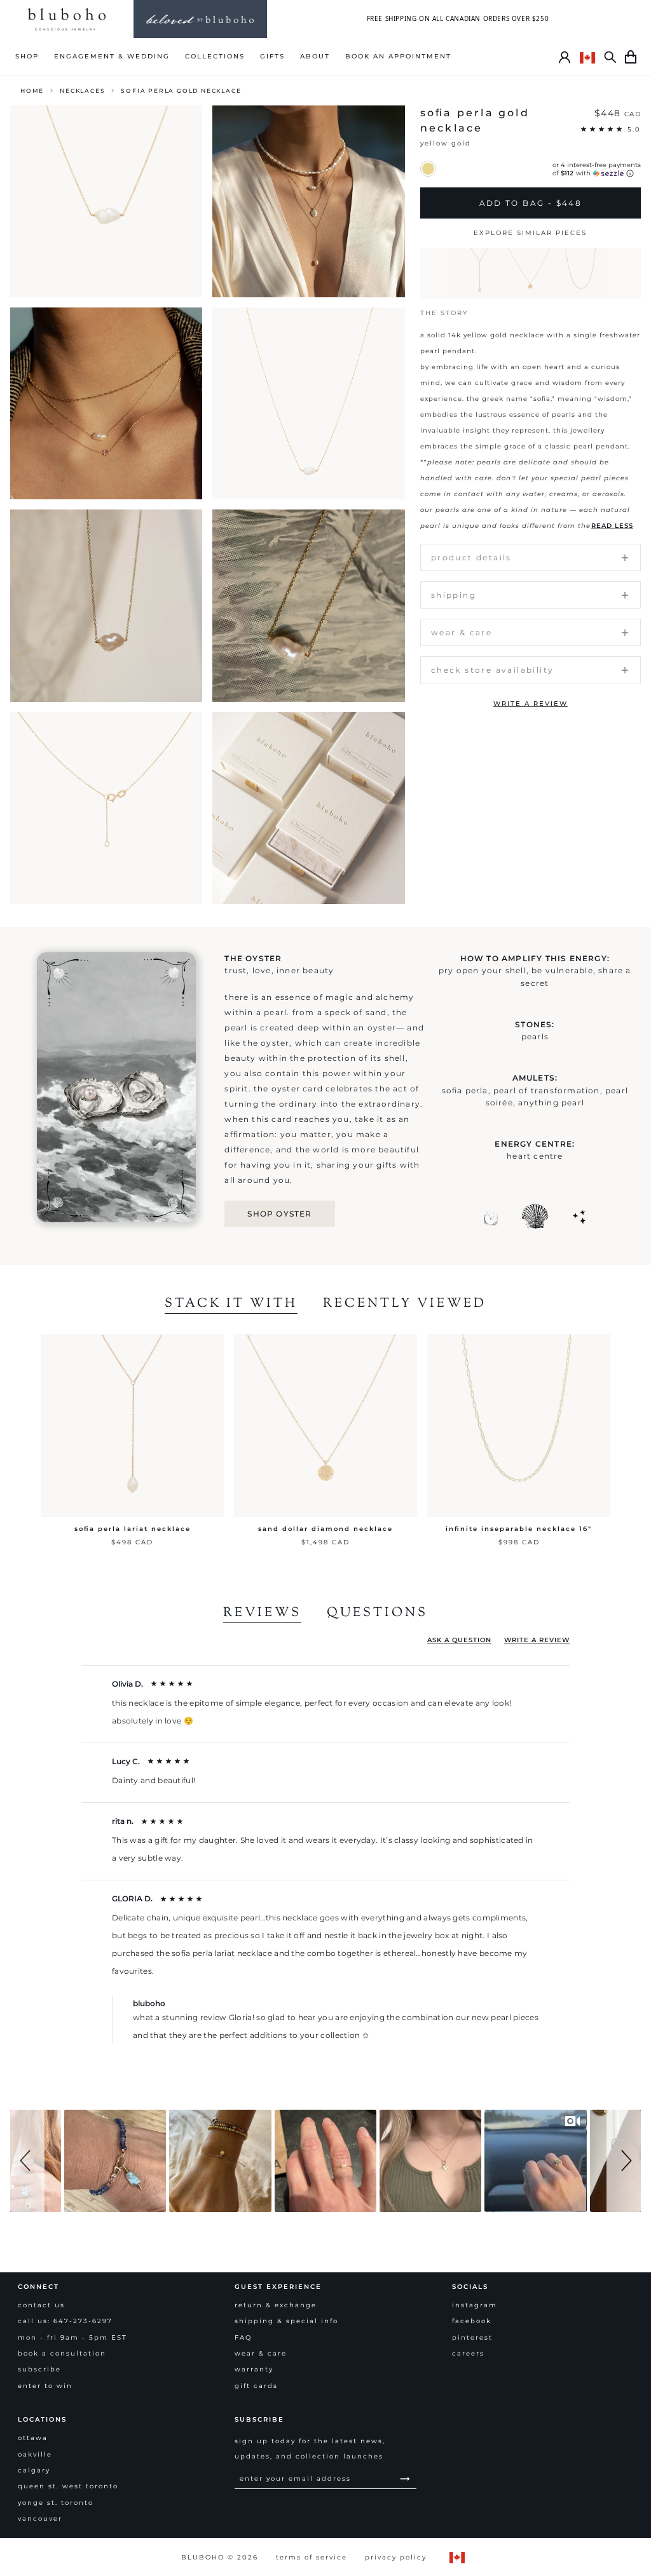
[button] (27, 2161)
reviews (262, 1614)
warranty (254, 2369)
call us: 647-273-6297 (65, 2321)
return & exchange (276, 2305)
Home (32, 91)
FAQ (243, 2337)
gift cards (256, 2386)
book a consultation (62, 2353)
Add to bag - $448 (531, 203)
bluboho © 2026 (220, 2557)
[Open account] (565, 57)
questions (377, 1614)
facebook (472, 2321)
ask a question (459, 1640)
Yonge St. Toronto (56, 2503)
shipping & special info (286, 2321)
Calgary (34, 2470)
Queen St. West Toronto (68, 2486)
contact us (41, 2305)
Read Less (612, 526)
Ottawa (33, 2438)
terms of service (312, 2557)
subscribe (39, 2369)
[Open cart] (631, 57)
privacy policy (396, 2557)
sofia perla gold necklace (181, 91)
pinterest (472, 2337)
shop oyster (279, 1214)
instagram (475, 2305)
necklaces (82, 91)
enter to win (45, 2386)
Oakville (35, 2454)
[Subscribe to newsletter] (405, 2478)
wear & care (261, 2353)
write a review (531, 704)
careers (468, 2353)
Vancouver (40, 2519)
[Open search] (610, 57)
